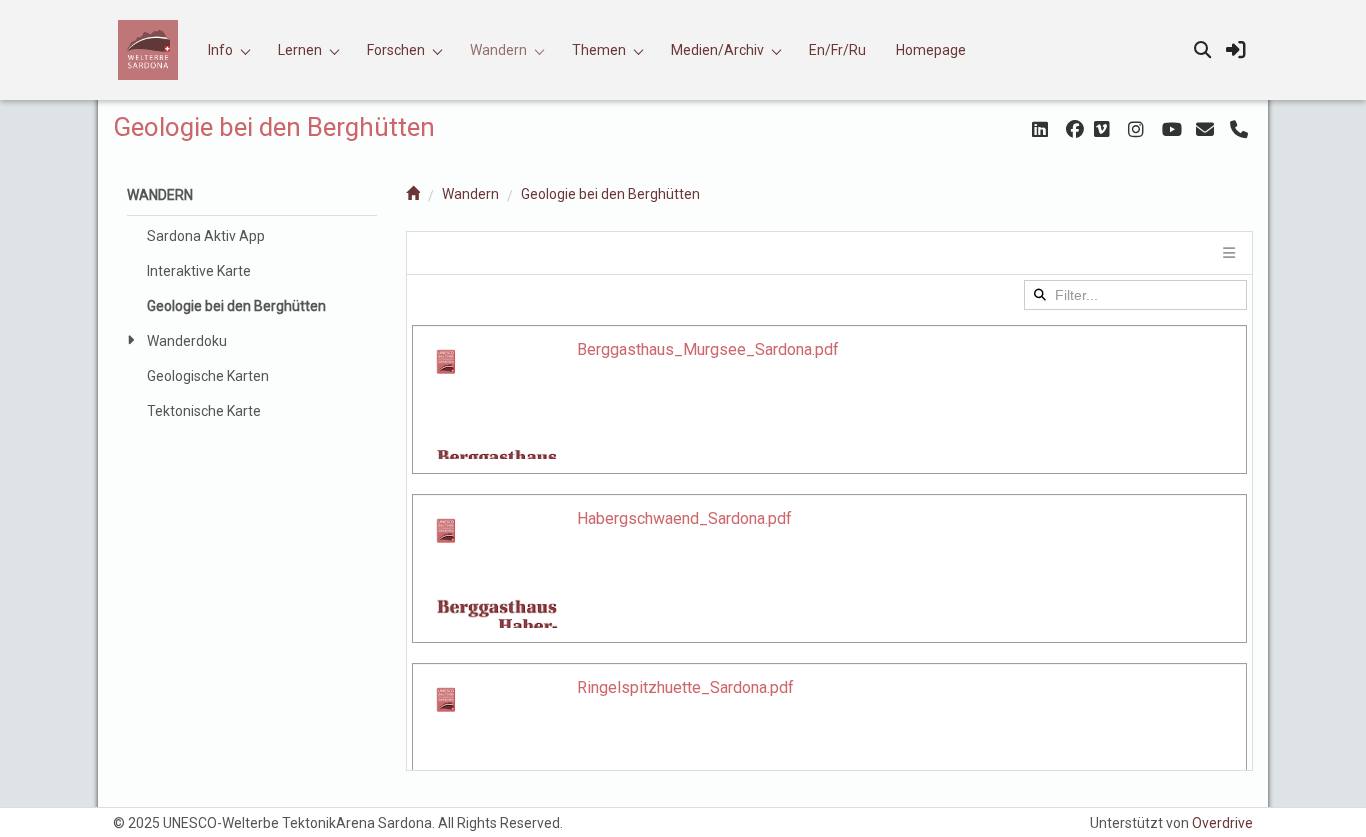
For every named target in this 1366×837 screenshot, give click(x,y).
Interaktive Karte (199, 271)
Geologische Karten (208, 376)
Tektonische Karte (204, 411)
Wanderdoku (187, 341)
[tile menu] (1227, 253)
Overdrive (1222, 823)
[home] (413, 194)
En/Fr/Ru (837, 50)
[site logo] (155, 50)
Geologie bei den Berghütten (610, 194)
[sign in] (1236, 50)
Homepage (931, 50)
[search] (1202, 50)
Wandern (470, 194)
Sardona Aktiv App (206, 236)
